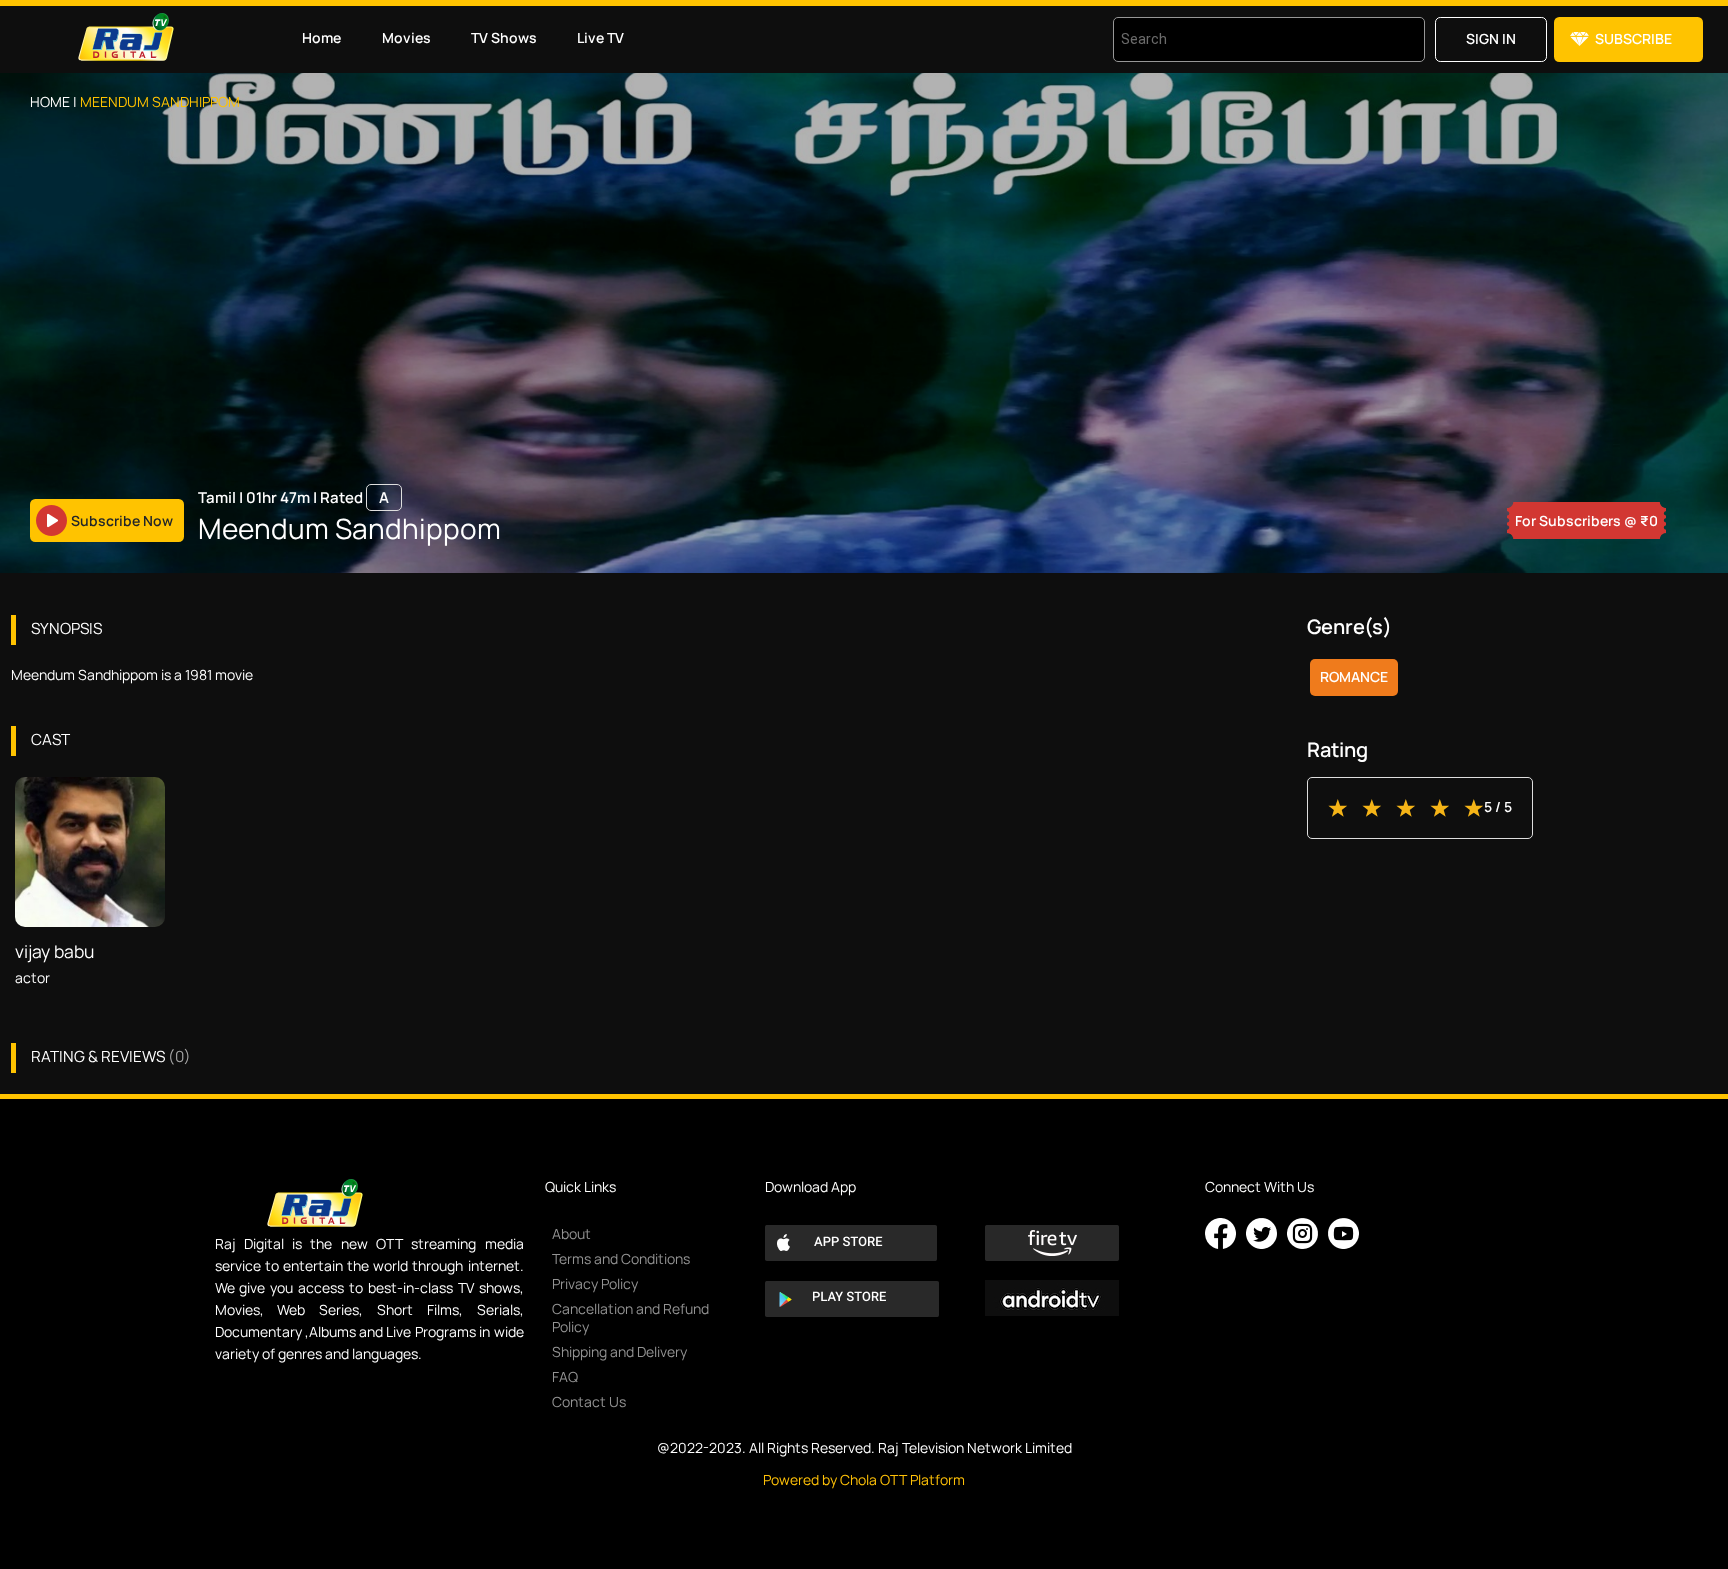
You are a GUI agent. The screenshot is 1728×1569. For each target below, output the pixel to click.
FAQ (565, 1376)
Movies (406, 37)
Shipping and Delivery (619, 1351)
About (571, 1233)
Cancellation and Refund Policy (630, 1317)
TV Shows (504, 37)
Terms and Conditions (621, 1258)
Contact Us (589, 1401)
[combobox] (1244, 39)
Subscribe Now (122, 520)
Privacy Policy (595, 1283)
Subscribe (1633, 38)
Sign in (1491, 38)
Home (321, 37)
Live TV (600, 37)
